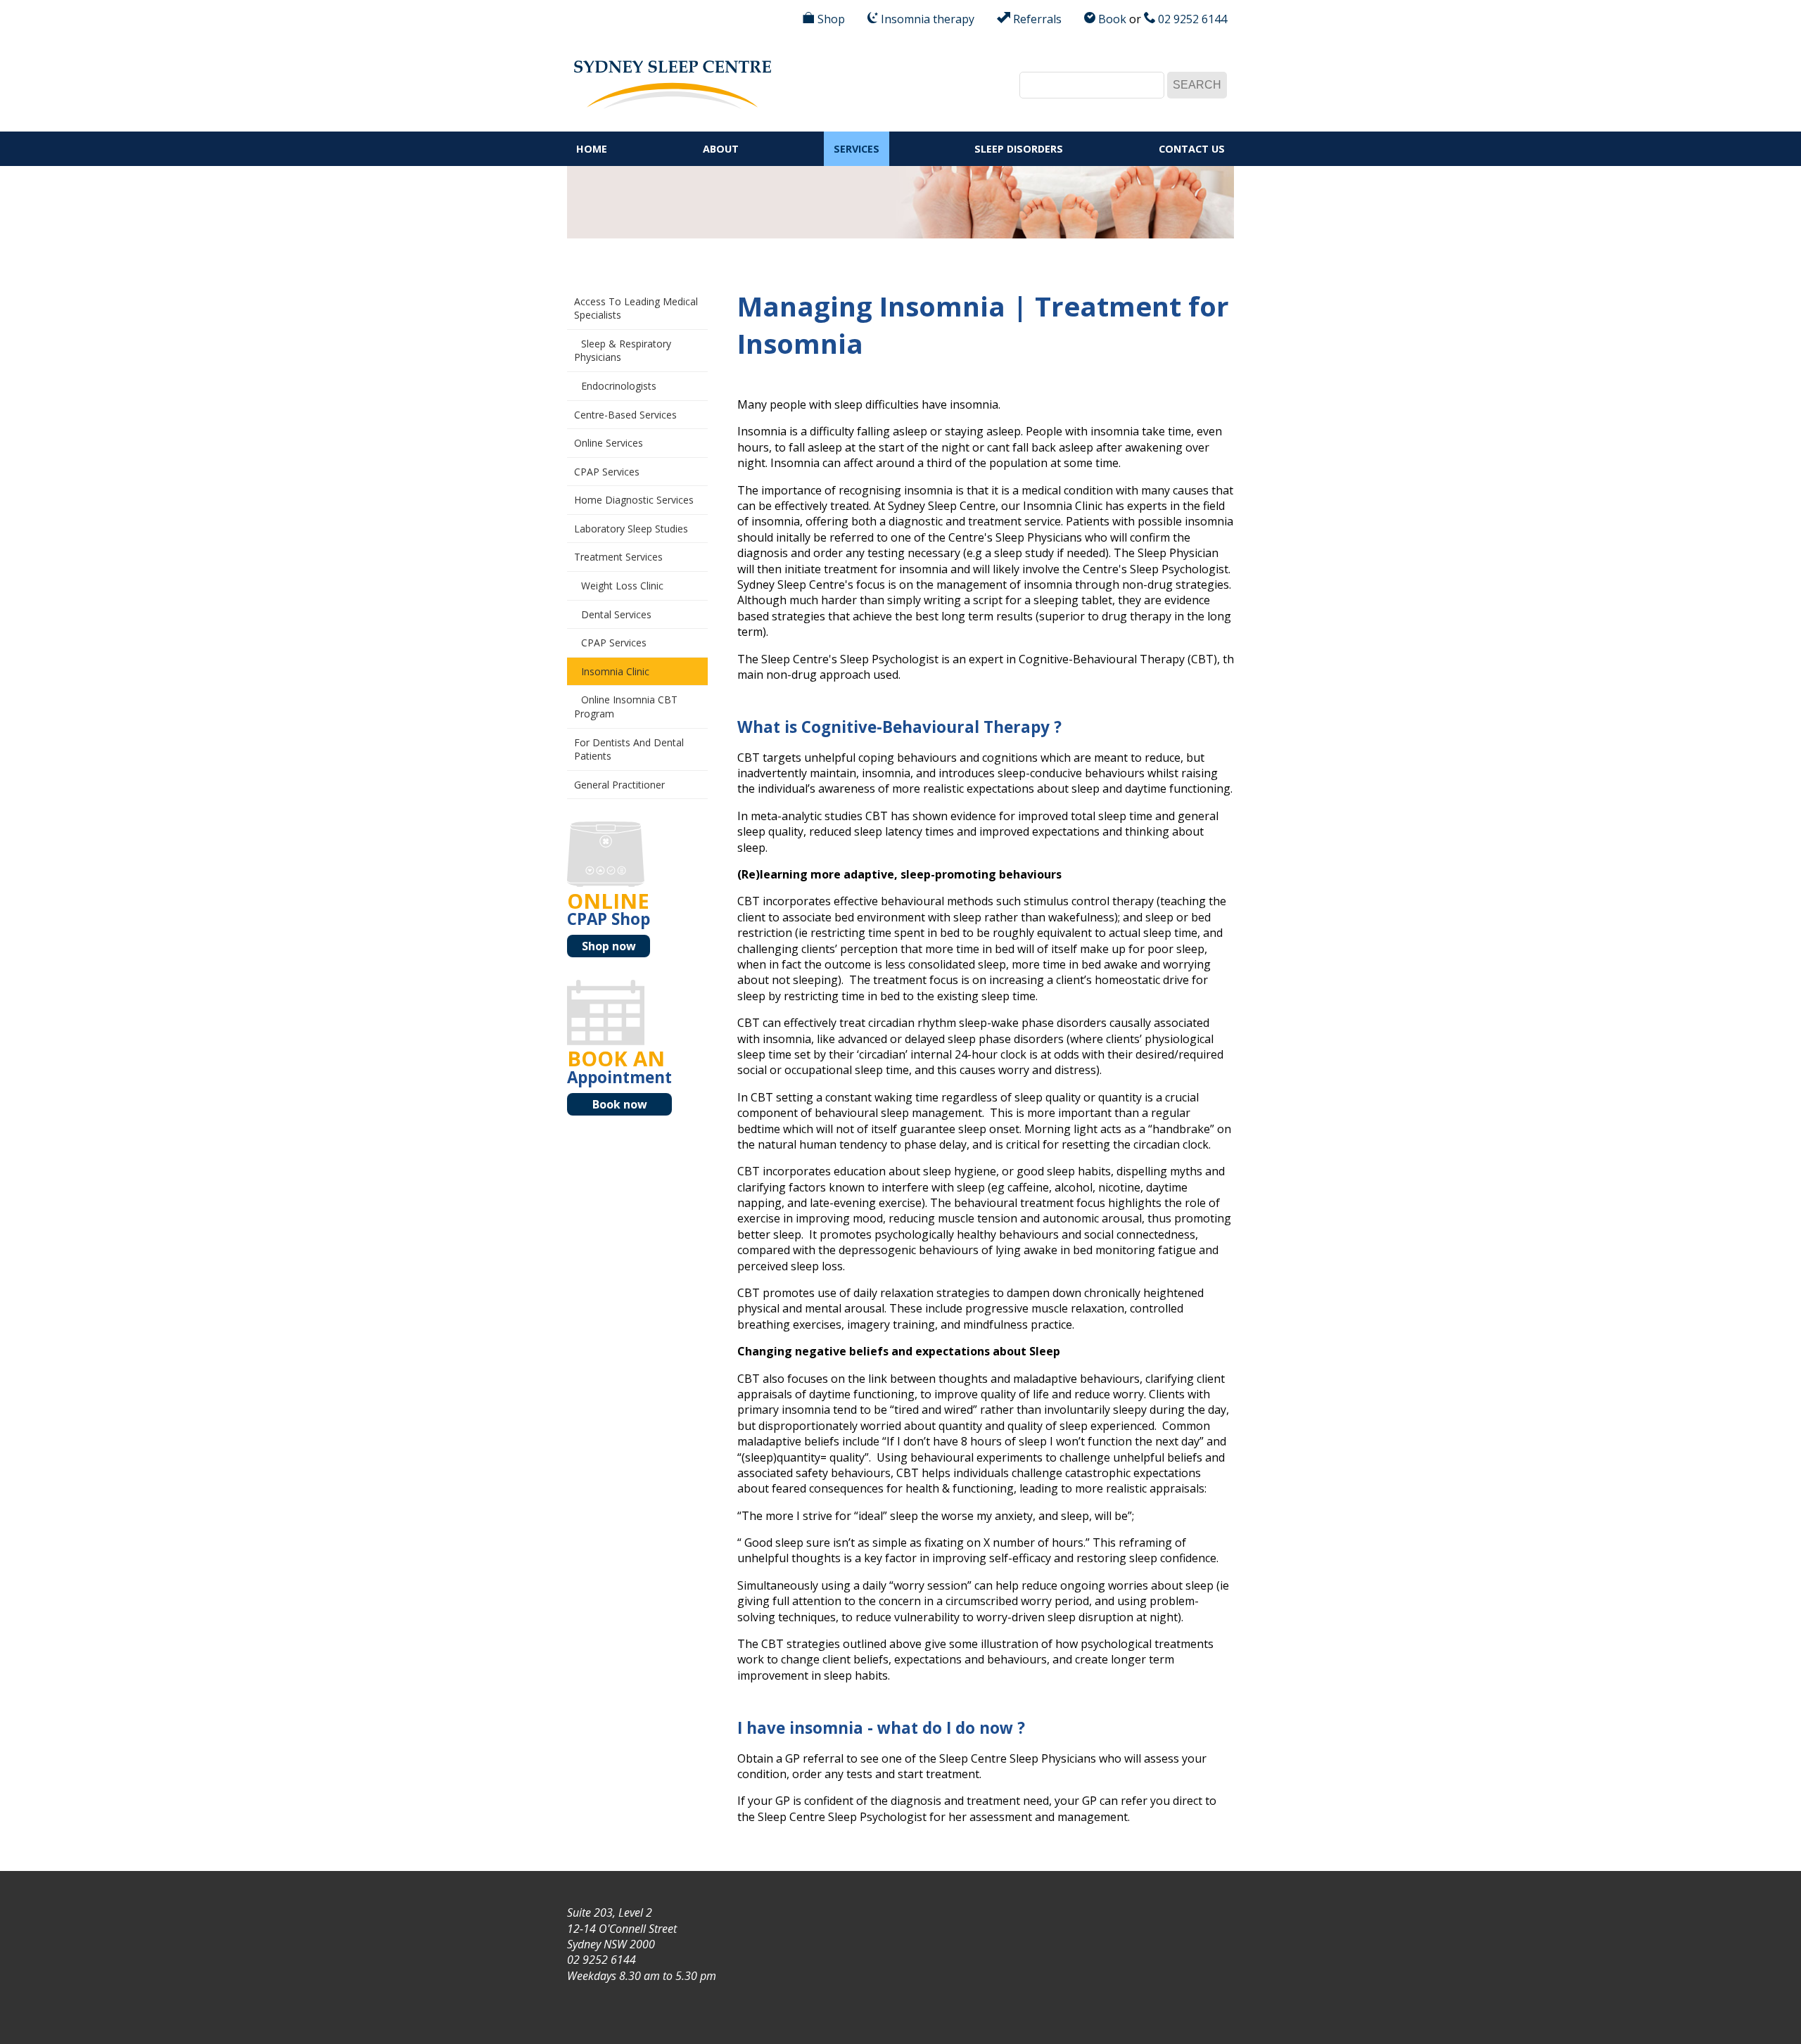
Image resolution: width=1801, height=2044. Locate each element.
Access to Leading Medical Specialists (636, 308)
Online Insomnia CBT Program (626, 707)
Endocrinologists (619, 386)
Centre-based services (625, 415)
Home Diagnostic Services (634, 500)
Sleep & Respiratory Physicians (623, 351)
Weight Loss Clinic (622, 586)
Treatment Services (618, 557)
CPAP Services (607, 472)
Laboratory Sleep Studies (631, 529)
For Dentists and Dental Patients (629, 749)
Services (857, 149)
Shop (830, 19)
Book (1111, 19)
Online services (609, 443)
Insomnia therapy (926, 19)
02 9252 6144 (1191, 19)
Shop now (609, 946)
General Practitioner (619, 785)
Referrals (1036, 19)
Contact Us (1192, 149)
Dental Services (616, 614)
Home (592, 149)
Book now (620, 1104)
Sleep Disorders (1019, 149)
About (721, 149)
